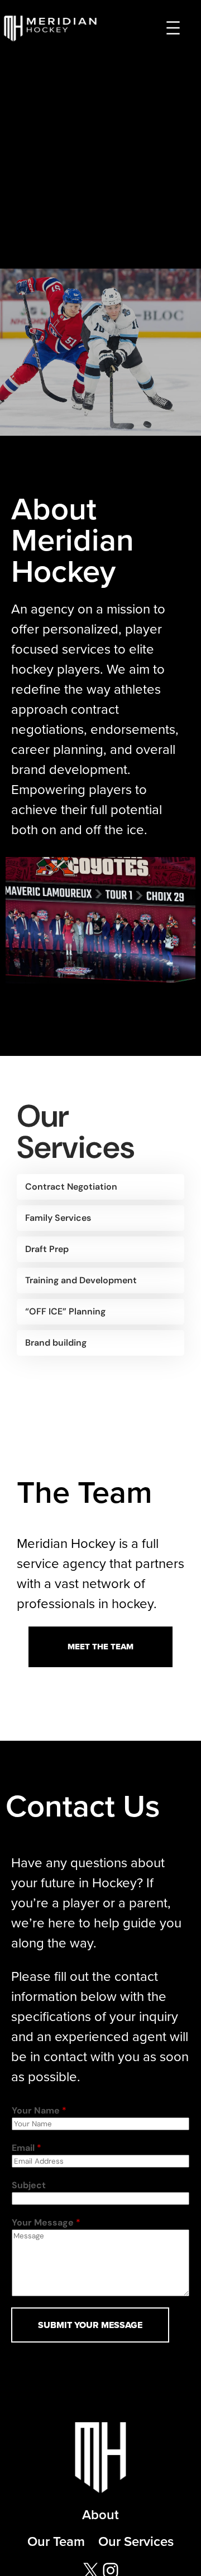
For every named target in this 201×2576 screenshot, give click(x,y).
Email (27, 2148)
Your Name (39, 2110)
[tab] (100, 1187)
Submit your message (90, 2325)
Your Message (46, 2222)
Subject (29, 2185)
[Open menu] (173, 28)
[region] (100, 352)
